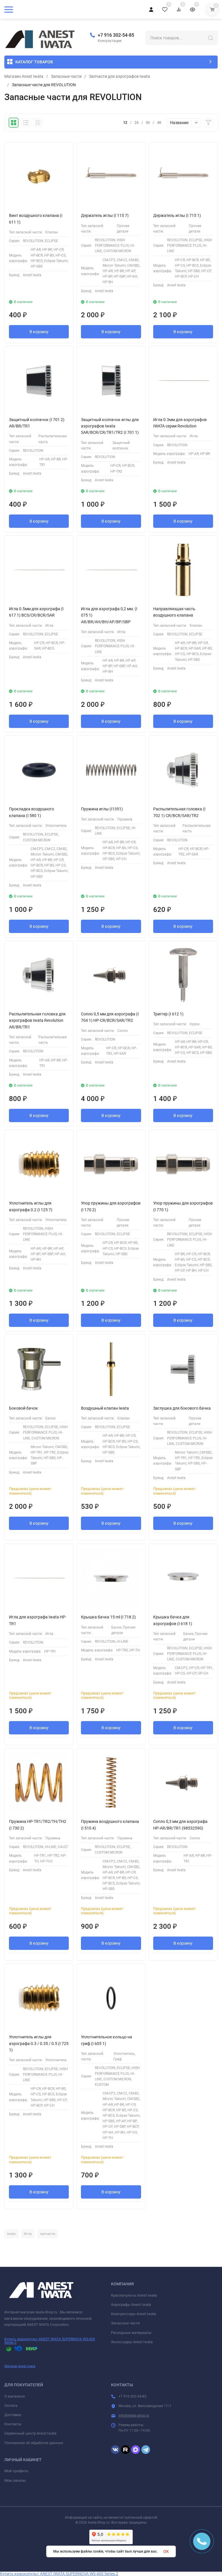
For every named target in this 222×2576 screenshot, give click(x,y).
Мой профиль (16, 2471)
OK (166, 2551)
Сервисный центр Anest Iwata (30, 2433)
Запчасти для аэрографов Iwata (120, 76)
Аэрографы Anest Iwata (131, 2305)
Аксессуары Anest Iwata (132, 2342)
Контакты (13, 2424)
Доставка (13, 2415)
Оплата (11, 2406)
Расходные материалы (131, 2333)
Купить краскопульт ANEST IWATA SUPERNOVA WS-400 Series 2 (50, 2341)
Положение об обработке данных (34, 2443)
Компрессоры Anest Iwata (134, 2314)
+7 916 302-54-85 (116, 35)
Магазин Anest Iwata (24, 76)
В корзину (39, 332)
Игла (28, 2234)
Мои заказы (15, 2480)
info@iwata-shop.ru (134, 2415)
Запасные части (66, 76)
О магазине (15, 2396)
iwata (11, 2234)
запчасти (48, 2234)
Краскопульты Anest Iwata (134, 2295)
